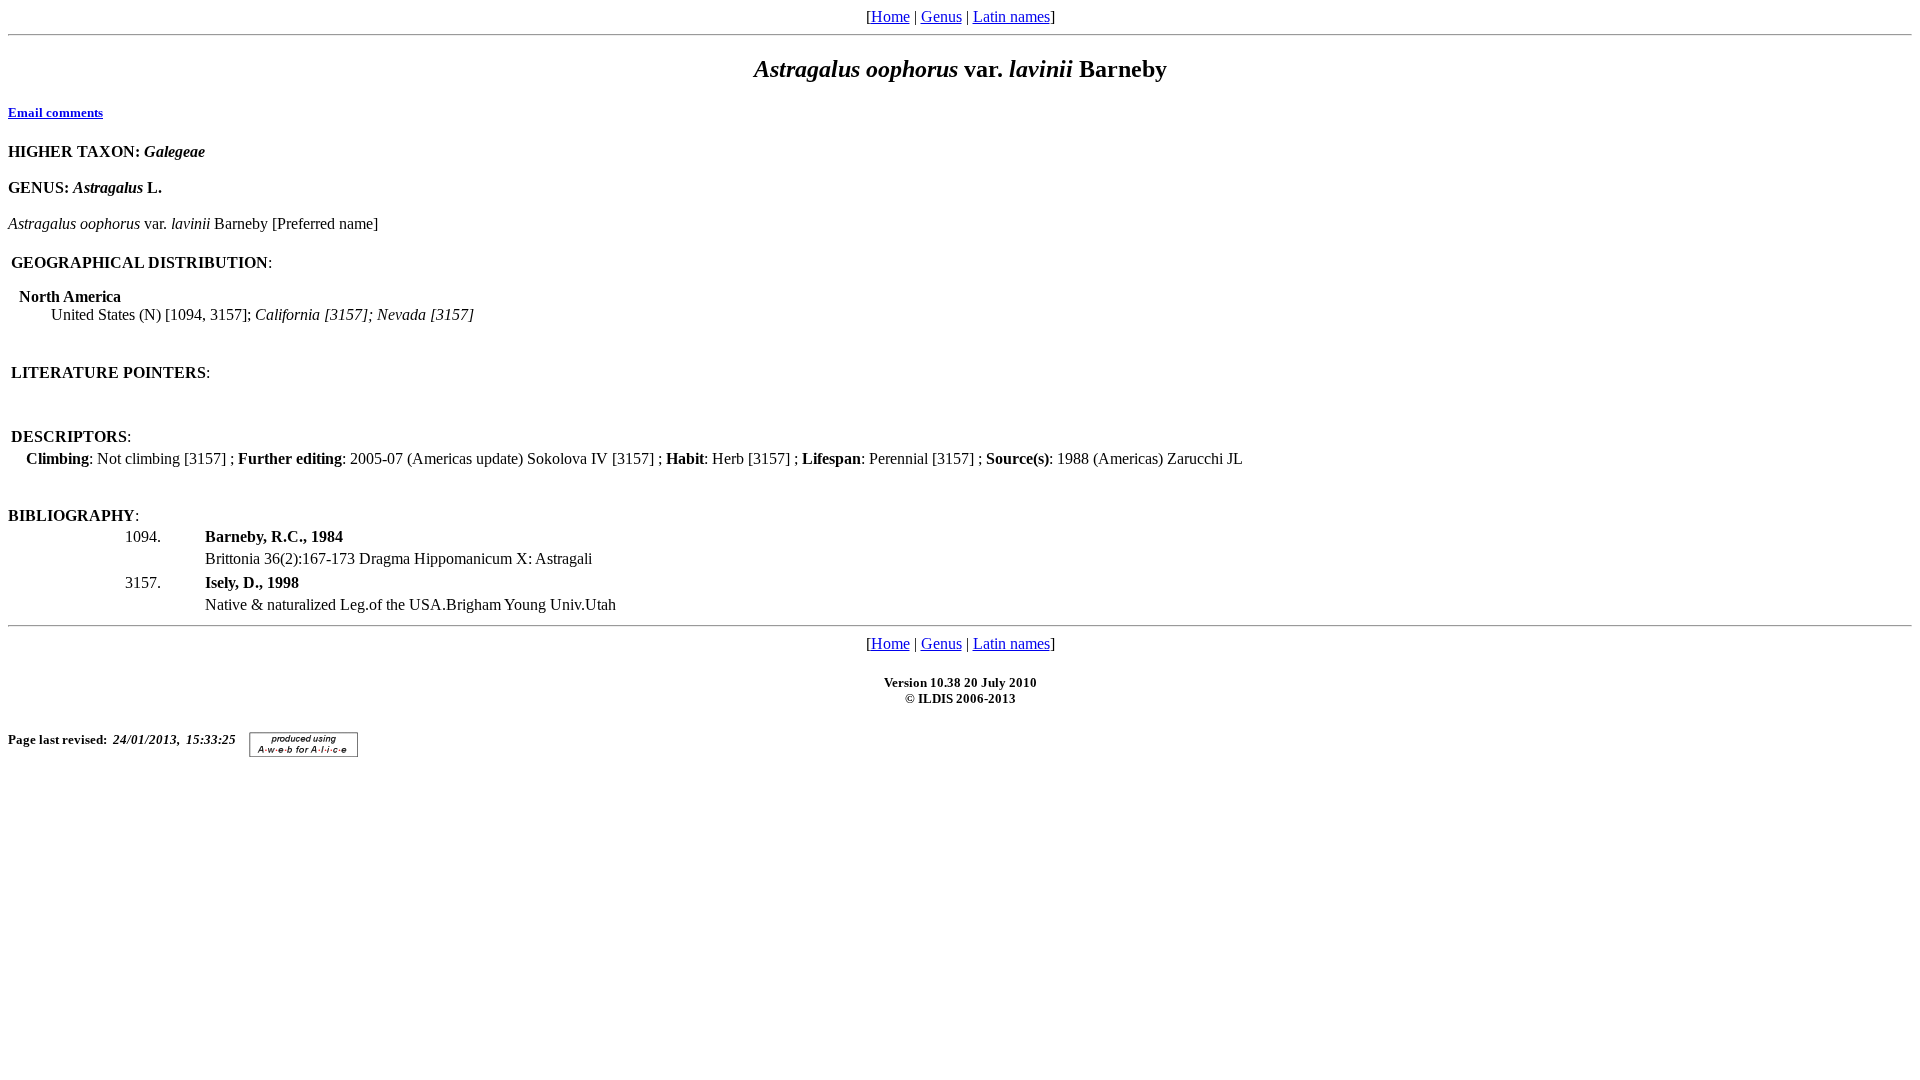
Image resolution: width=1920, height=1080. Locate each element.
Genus (941, 16)
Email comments (55, 112)
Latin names (1011, 16)
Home (890, 16)
